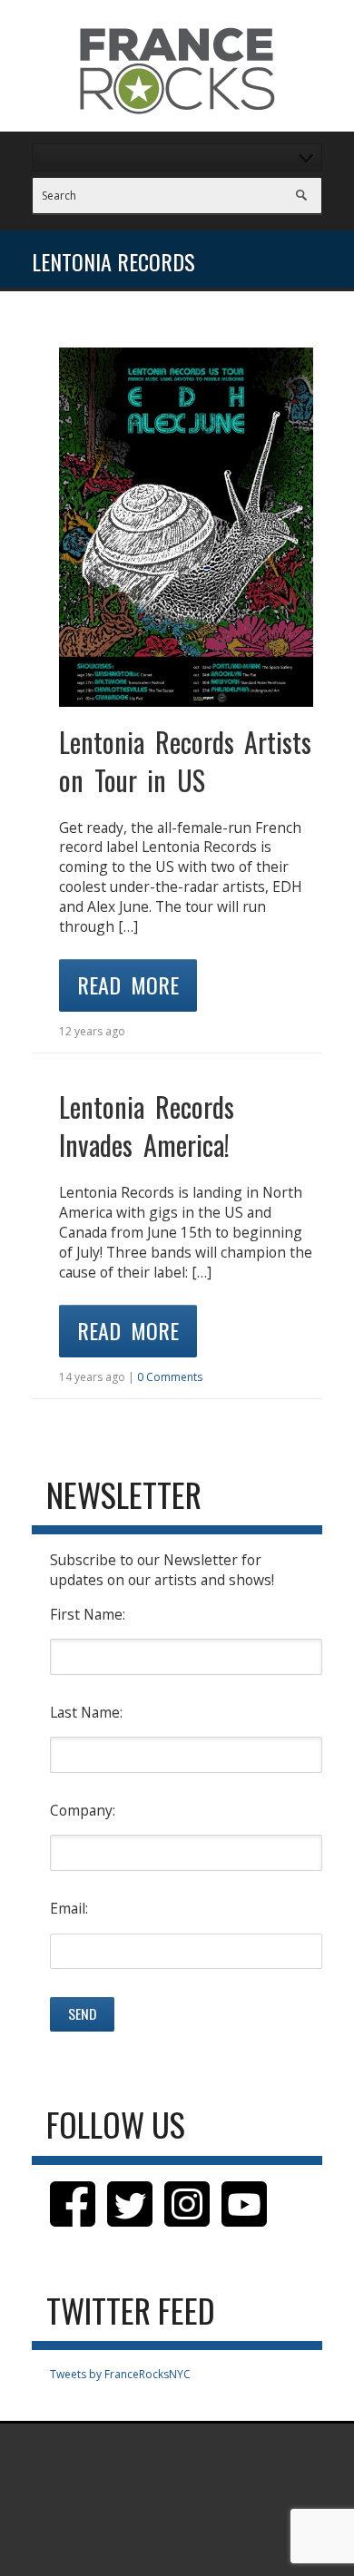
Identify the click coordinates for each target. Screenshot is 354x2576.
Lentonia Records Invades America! (147, 1126)
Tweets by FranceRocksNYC (120, 2374)
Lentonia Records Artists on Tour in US (185, 761)
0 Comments (170, 1377)
